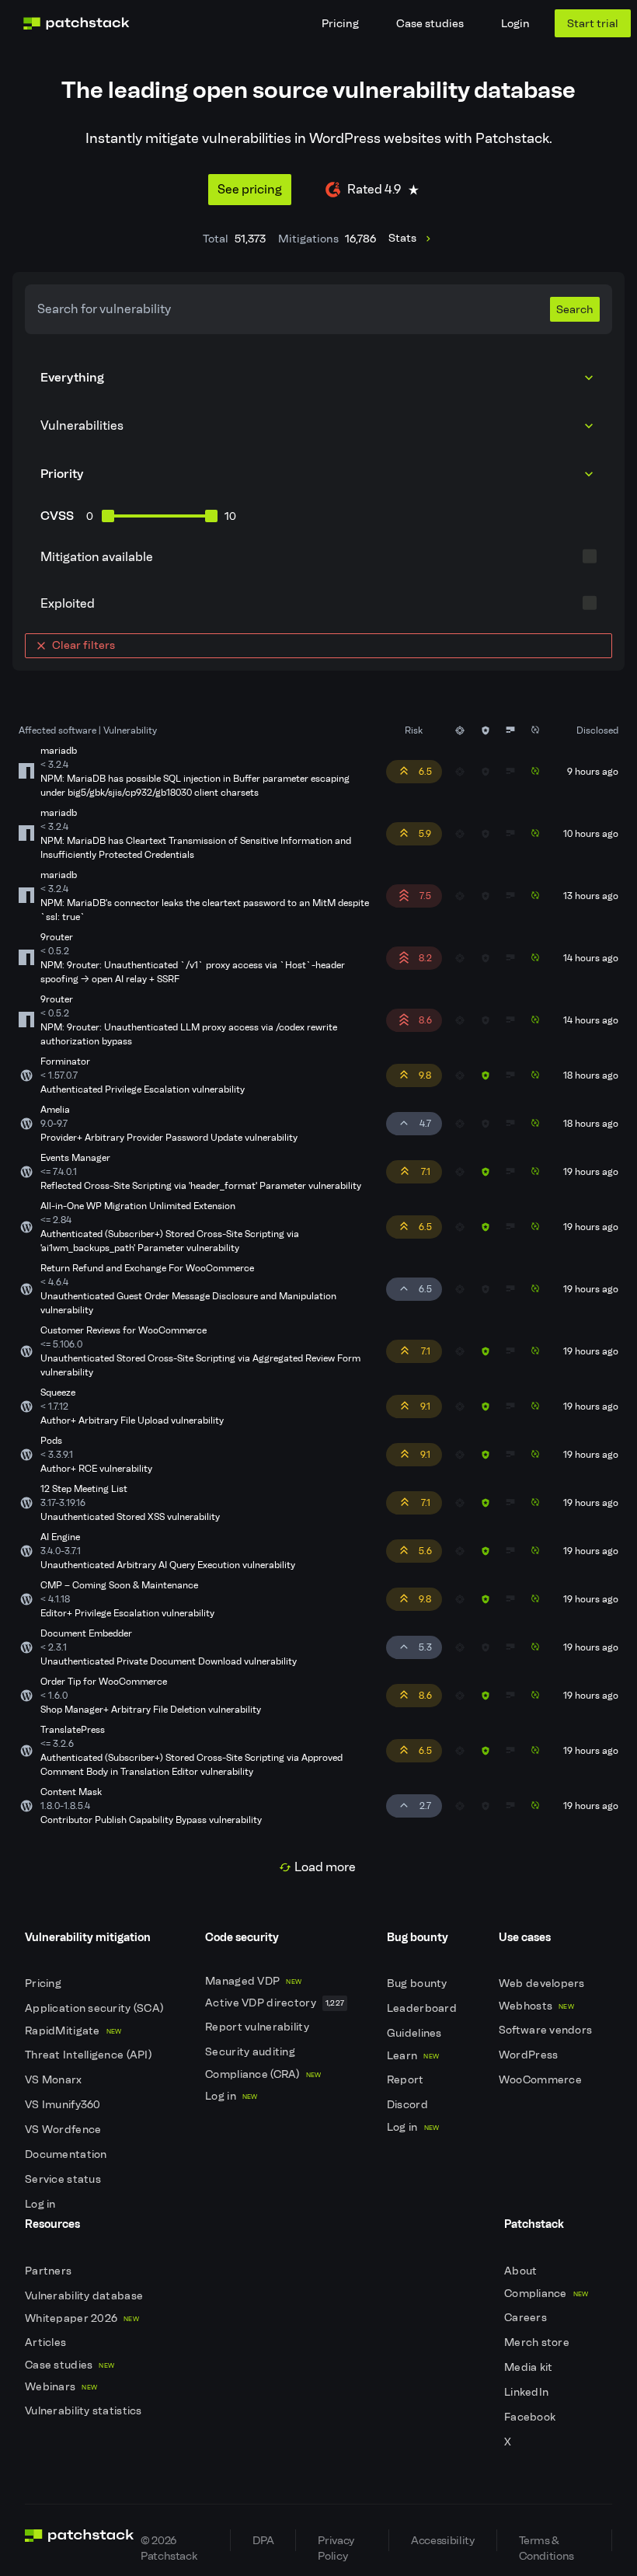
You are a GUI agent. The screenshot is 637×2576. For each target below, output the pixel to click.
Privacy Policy (336, 2542)
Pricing (340, 23)
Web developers (543, 1983)
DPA (263, 2540)
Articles (47, 2342)
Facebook (531, 2417)
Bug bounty (418, 1983)
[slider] (108, 516)
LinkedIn (528, 2392)
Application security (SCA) (96, 2008)
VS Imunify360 (64, 2105)
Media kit (530, 2367)
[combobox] (318, 426)
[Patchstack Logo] (76, 23)
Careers (527, 2318)
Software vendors (547, 2030)
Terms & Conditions (546, 2542)
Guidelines (416, 2033)
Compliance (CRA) (263, 2074)
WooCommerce (541, 2080)
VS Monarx (55, 2080)
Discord (409, 2105)
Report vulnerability (258, 2027)
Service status (64, 2179)
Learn (413, 2056)
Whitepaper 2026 (82, 2318)
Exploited (68, 603)
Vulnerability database (85, 2296)
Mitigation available (97, 557)
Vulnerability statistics (85, 2411)
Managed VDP (253, 1981)
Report (407, 2080)
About (522, 2271)
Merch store (538, 2342)
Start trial (593, 23)
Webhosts (536, 2006)
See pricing (250, 189)
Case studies (430, 23)
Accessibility (442, 2540)
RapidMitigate (73, 2031)
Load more (325, 1867)
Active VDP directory (275, 2003)
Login (515, 23)
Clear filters (84, 645)
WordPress (530, 2055)
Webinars (61, 2387)
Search (575, 309)
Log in (42, 2204)
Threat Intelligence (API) (89, 2055)
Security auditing (251, 2052)
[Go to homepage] (80, 2540)
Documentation (67, 2154)
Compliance (546, 2294)
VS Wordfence (64, 2130)
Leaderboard (423, 2008)
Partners (50, 2271)
